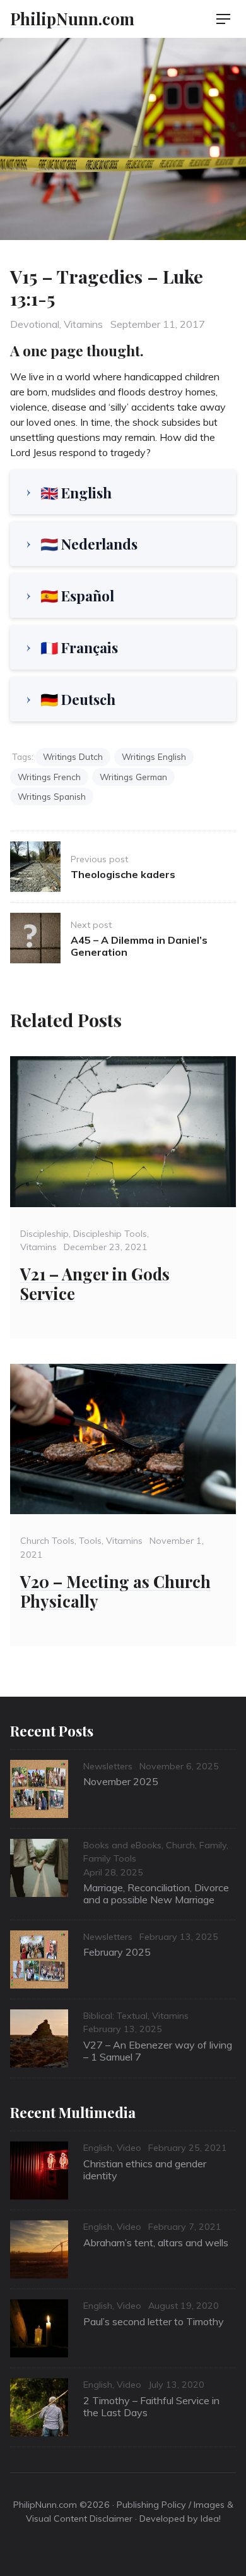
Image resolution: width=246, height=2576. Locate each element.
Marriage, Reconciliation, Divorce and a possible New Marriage (156, 1893)
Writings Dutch (73, 756)
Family (213, 1845)
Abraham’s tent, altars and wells (156, 2242)
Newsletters (108, 1766)
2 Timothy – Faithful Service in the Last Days (151, 2406)
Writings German (133, 777)
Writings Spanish (52, 796)
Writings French (49, 777)
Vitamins (83, 324)
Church (180, 1845)
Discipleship (44, 1234)
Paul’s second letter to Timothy (154, 2321)
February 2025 (117, 1952)
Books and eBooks (122, 1845)
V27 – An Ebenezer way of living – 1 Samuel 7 (158, 2051)
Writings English (154, 756)
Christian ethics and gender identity (145, 2170)
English (98, 2148)
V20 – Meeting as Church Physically (115, 1591)
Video (129, 2148)
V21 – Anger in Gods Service (95, 1283)
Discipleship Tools (110, 1234)
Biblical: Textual (115, 2016)
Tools (90, 1541)
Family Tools (110, 1858)
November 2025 (121, 1781)
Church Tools (47, 1541)
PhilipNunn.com (72, 18)
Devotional (35, 324)
